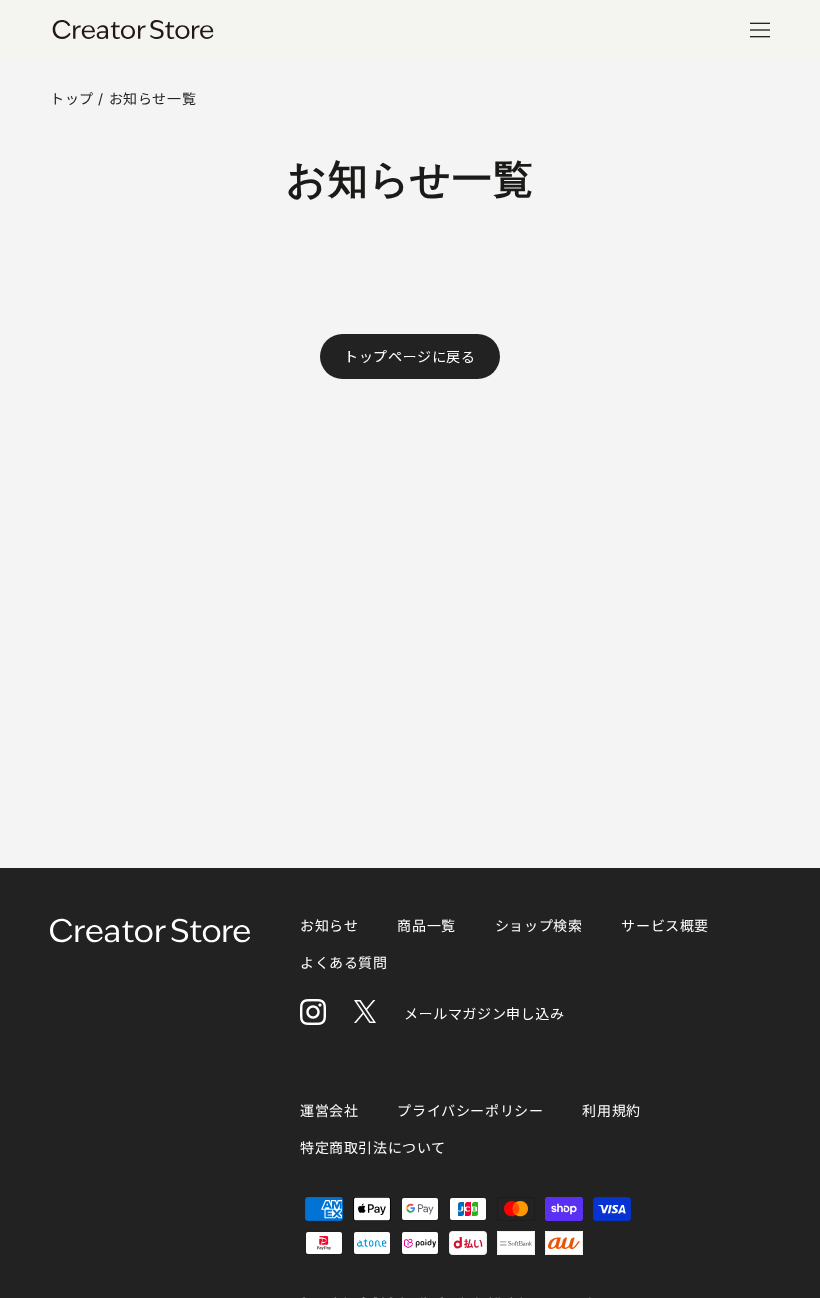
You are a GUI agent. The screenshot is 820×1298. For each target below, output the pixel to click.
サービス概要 (665, 925)
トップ (72, 98)
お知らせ (329, 925)
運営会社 (329, 1110)
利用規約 (611, 1110)
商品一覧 (426, 925)
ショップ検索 (539, 925)
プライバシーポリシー (470, 1110)
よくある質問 (344, 962)
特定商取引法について (373, 1147)
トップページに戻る (409, 356)
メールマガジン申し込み (484, 1013)
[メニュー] (760, 30)
